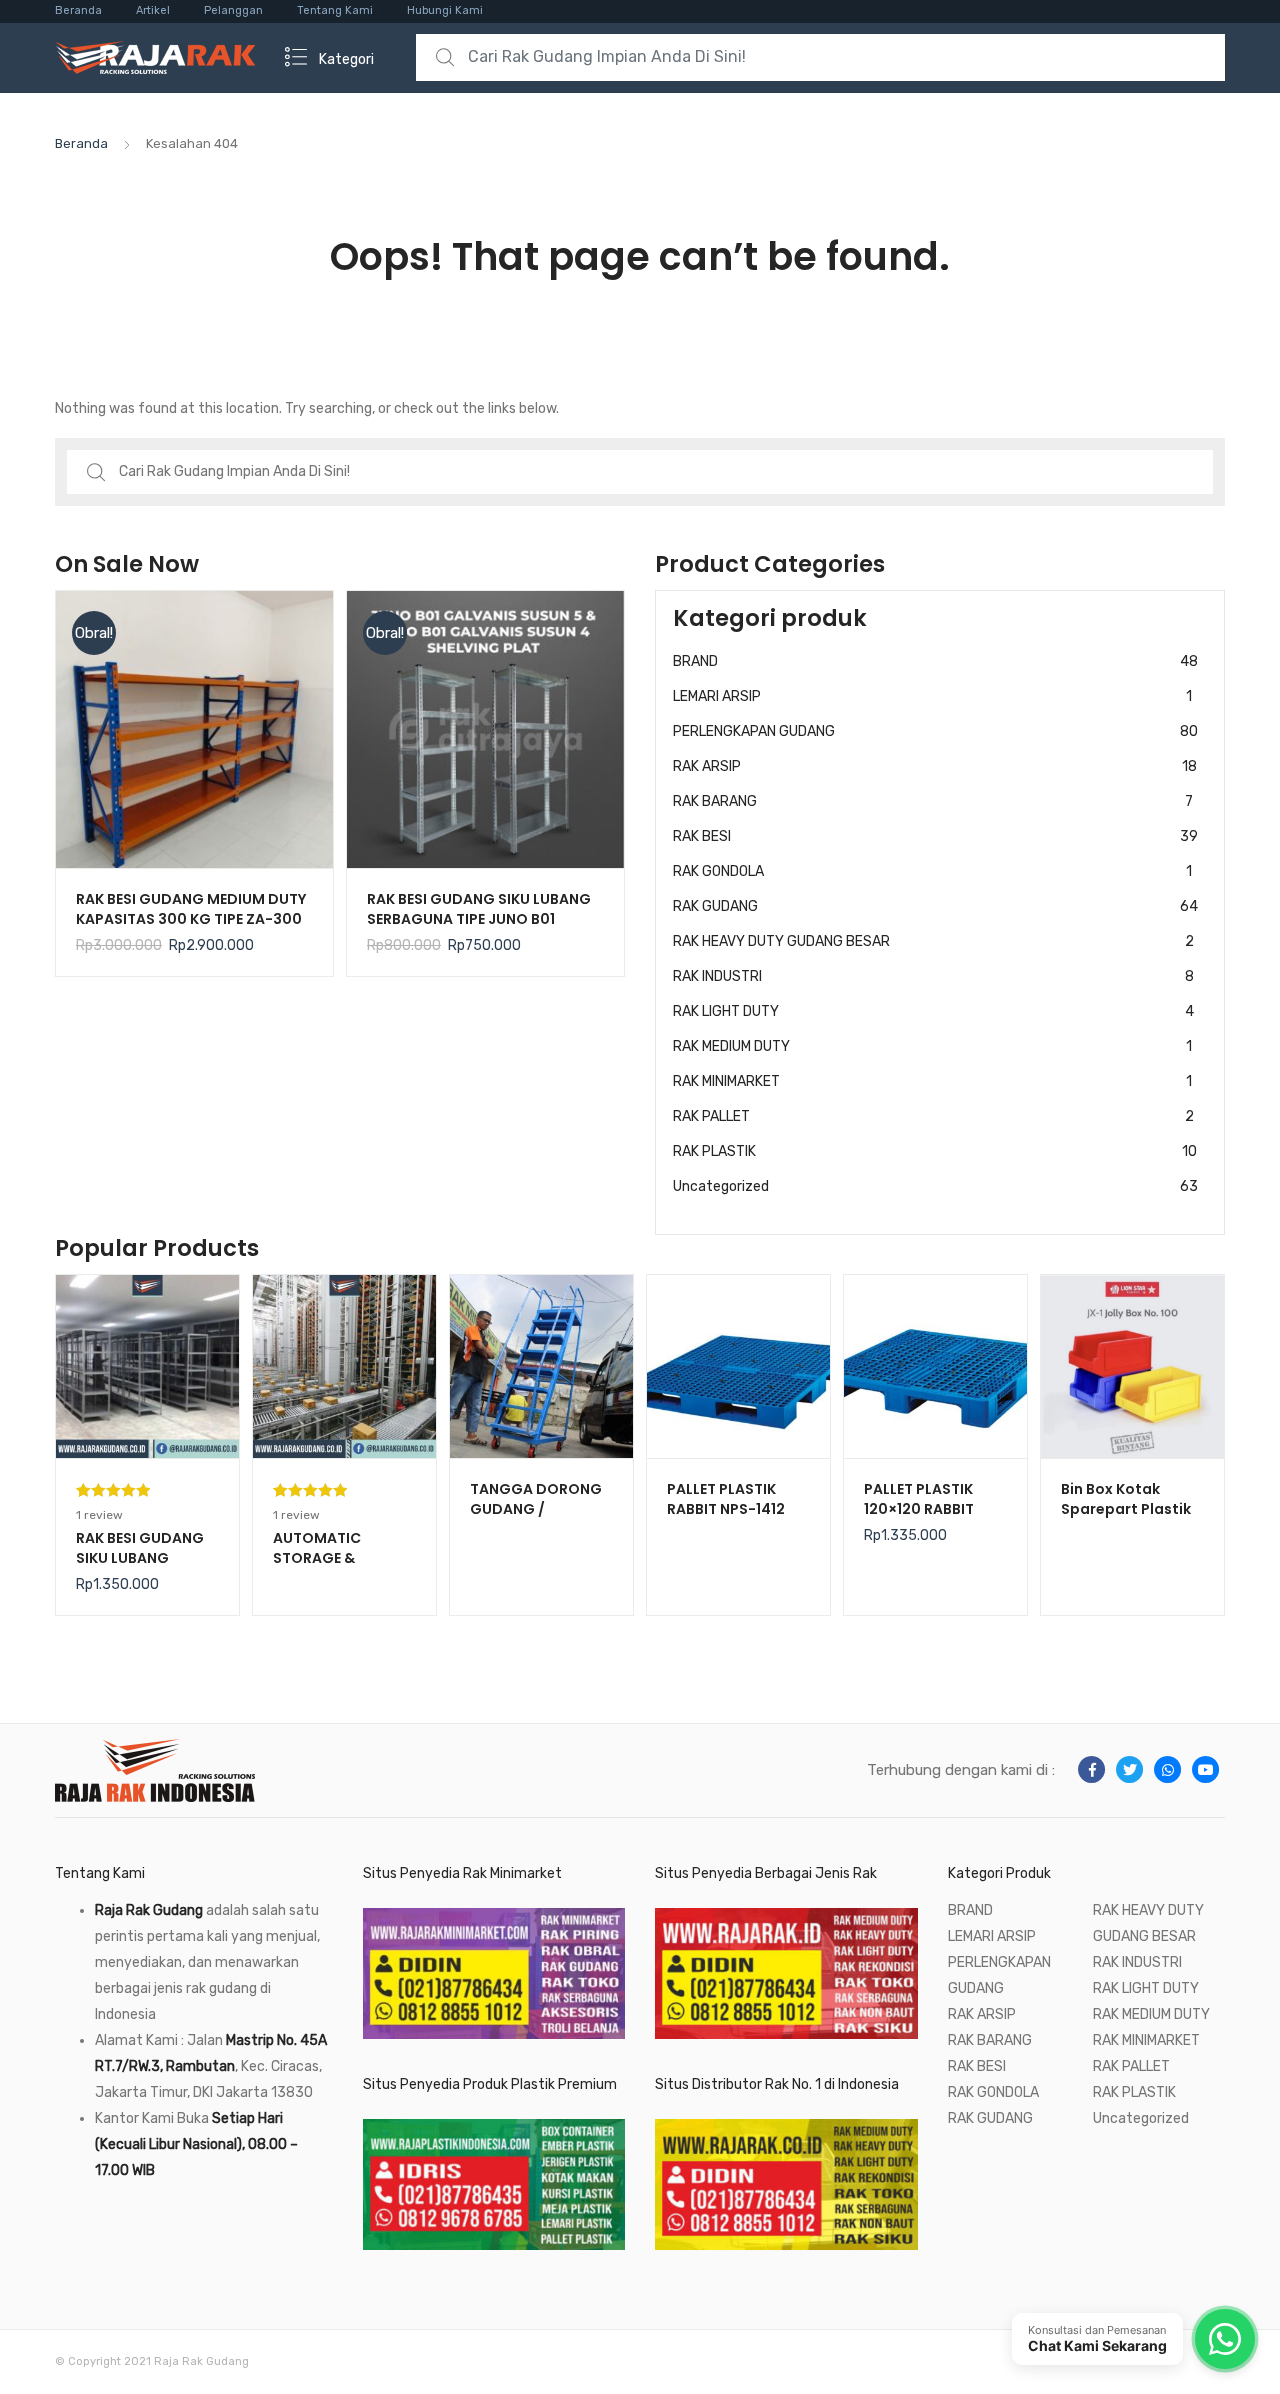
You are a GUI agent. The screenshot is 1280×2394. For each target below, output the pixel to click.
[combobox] (820, 57)
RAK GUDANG (935, 906)
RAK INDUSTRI (933, 976)
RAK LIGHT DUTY (933, 1011)
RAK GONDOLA (932, 871)
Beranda (78, 10)
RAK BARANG (933, 801)
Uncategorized (935, 1186)
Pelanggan (233, 10)
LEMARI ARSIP (932, 696)
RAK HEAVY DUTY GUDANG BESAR (933, 941)
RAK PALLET (933, 1116)
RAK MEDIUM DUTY (932, 1046)
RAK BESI (935, 836)
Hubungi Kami (445, 10)
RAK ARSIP (935, 766)
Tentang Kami (335, 10)
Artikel (153, 10)
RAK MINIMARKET (932, 1081)
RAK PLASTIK (935, 1151)
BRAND (935, 661)
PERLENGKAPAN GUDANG (935, 731)
